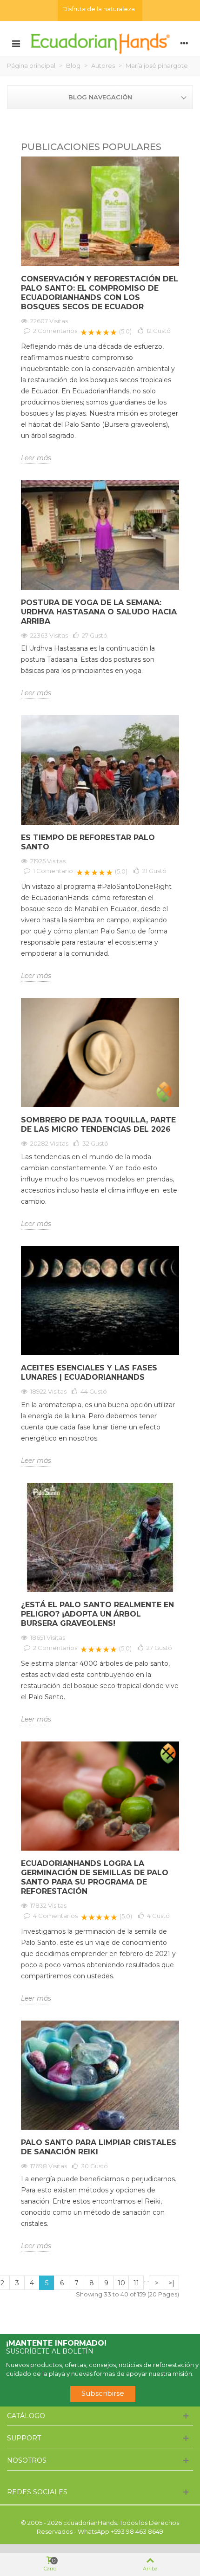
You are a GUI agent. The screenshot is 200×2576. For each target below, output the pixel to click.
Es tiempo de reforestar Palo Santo (88, 842)
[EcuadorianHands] (100, 43)
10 (121, 2283)
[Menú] (16, 43)
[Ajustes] (184, 43)
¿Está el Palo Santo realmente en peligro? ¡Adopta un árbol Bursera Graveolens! (97, 1614)
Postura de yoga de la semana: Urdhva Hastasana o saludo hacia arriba (99, 612)
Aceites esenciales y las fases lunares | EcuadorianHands (89, 1373)
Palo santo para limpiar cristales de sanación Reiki (99, 2147)
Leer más (36, 458)
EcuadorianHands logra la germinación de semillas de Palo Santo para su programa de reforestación (95, 1877)
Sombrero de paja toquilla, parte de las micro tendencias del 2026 (98, 1125)
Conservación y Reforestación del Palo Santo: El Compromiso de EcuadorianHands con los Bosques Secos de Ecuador (100, 293)
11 (136, 2283)
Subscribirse (103, 2393)
